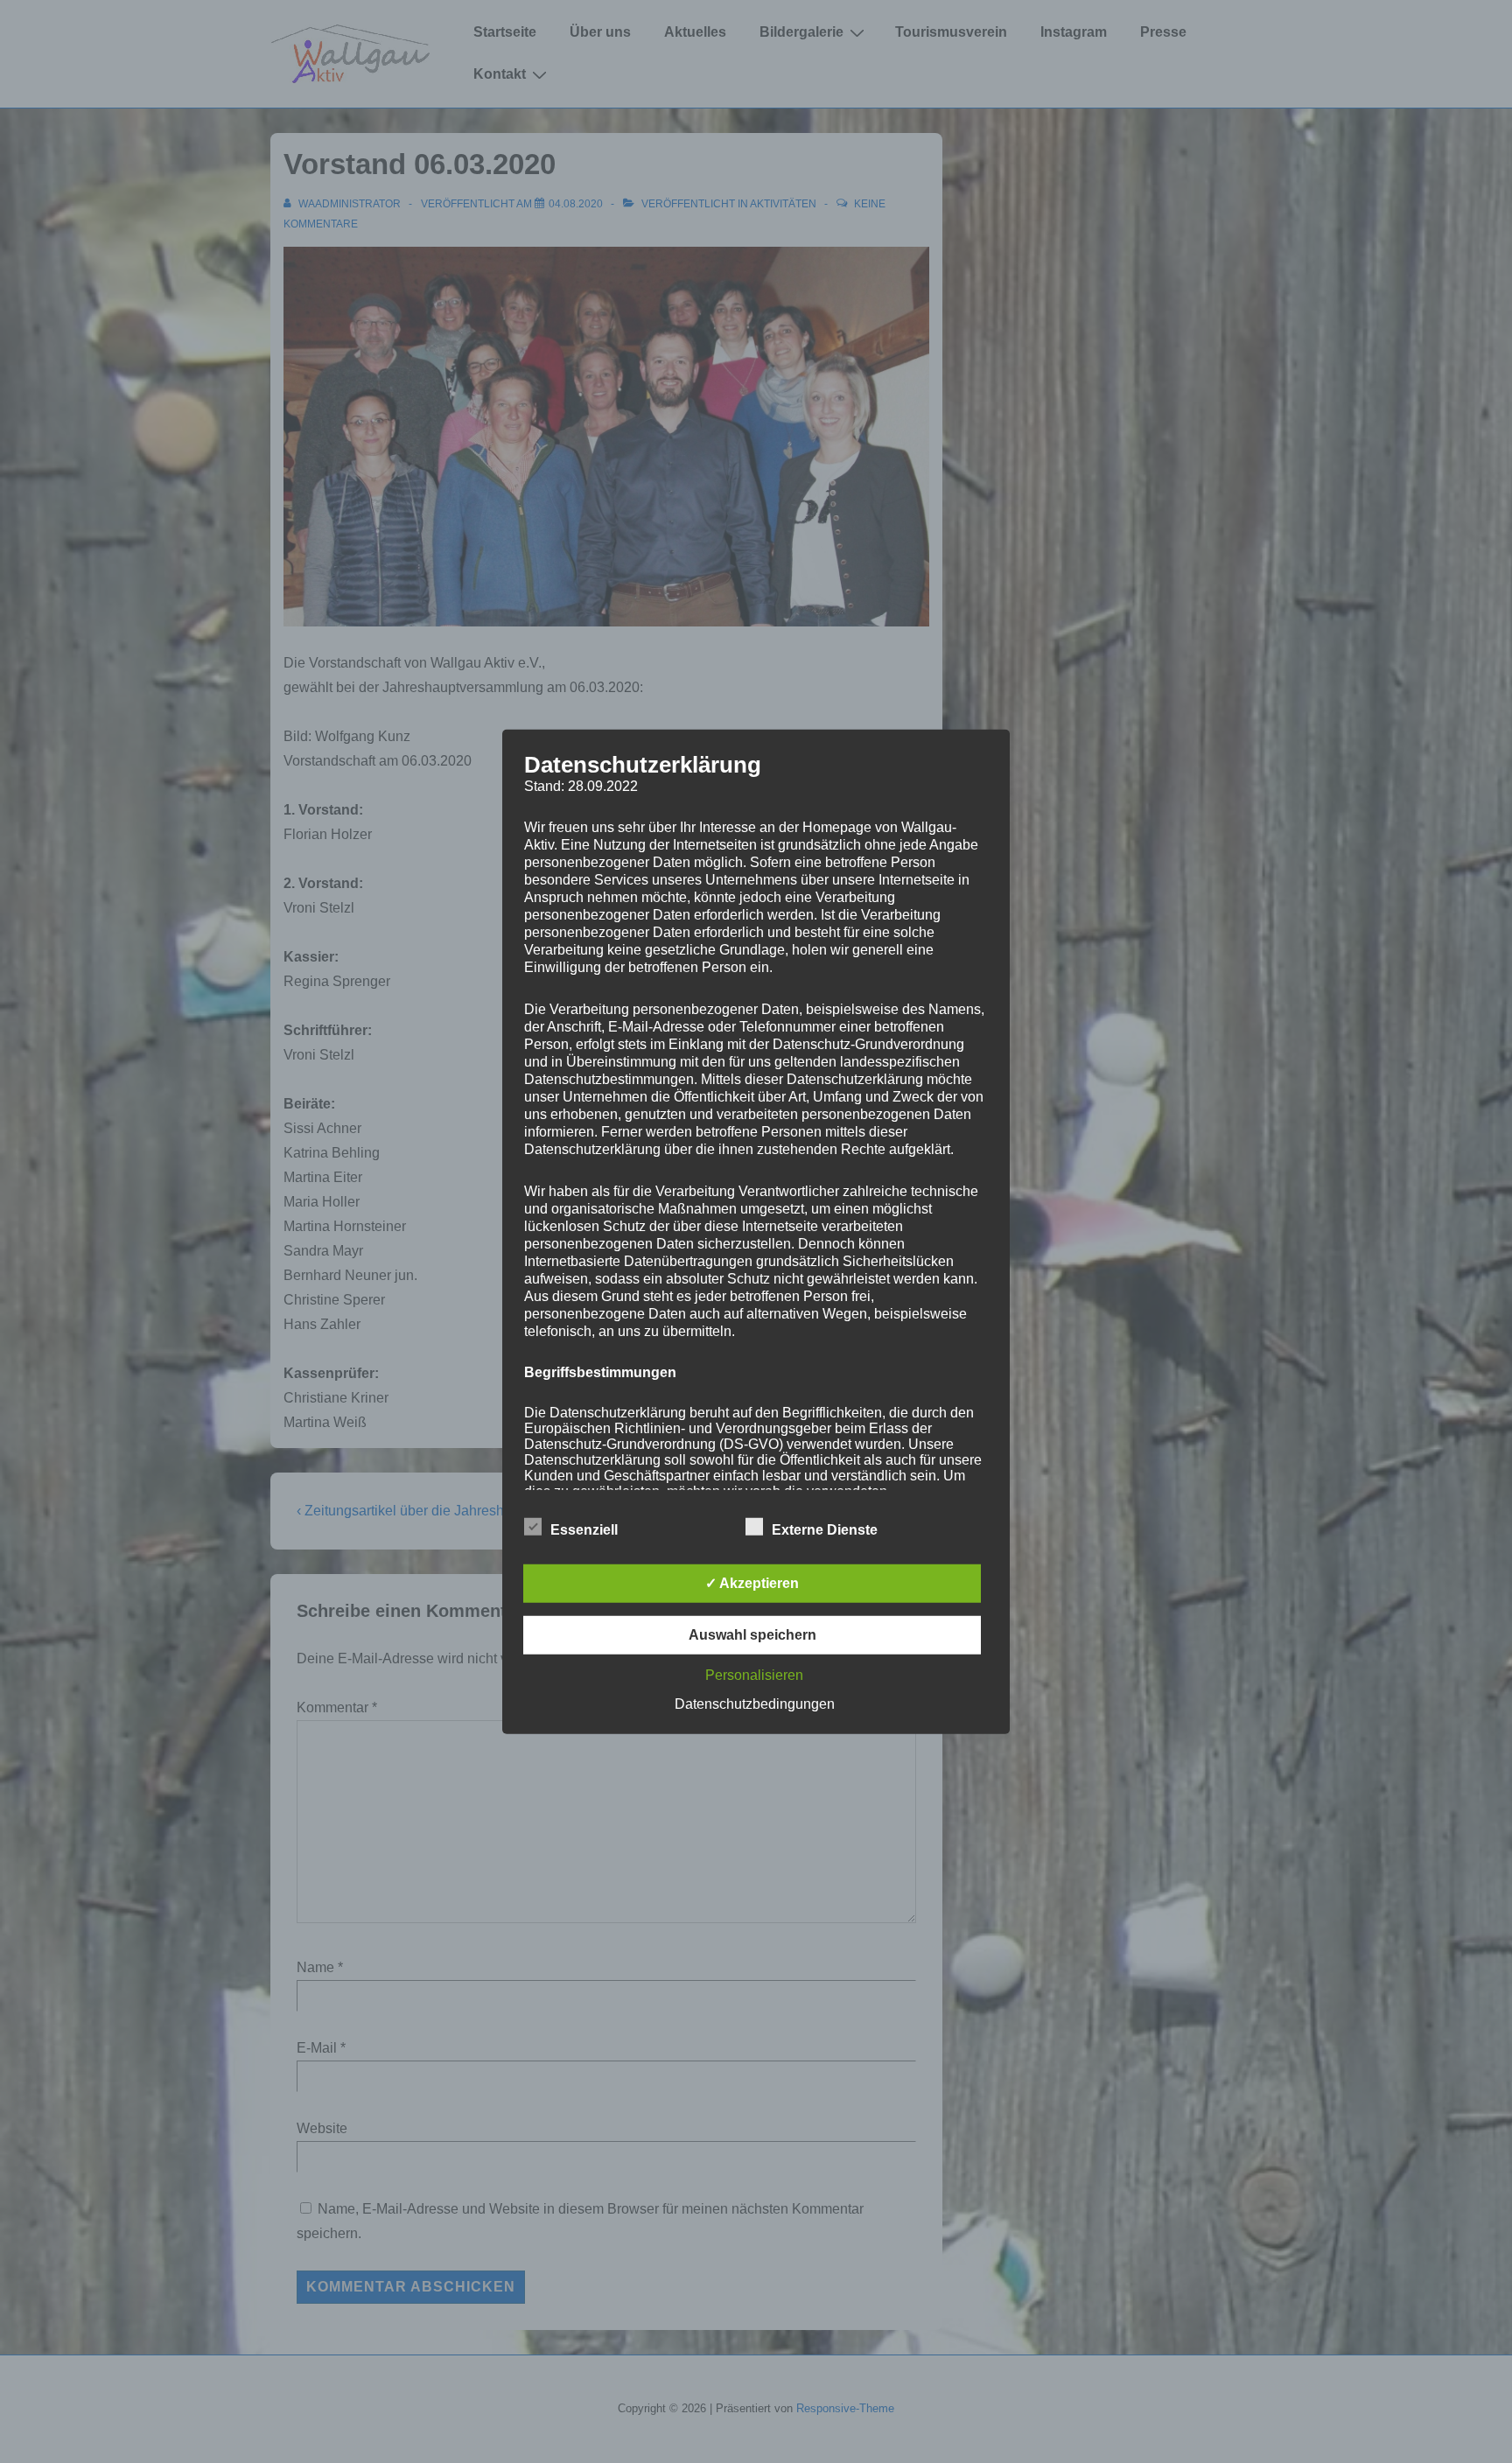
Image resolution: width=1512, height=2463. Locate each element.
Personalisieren (754, 1675)
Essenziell (584, 1530)
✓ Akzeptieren (752, 1583)
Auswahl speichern (752, 1635)
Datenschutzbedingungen (755, 1704)
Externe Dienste (825, 1530)
